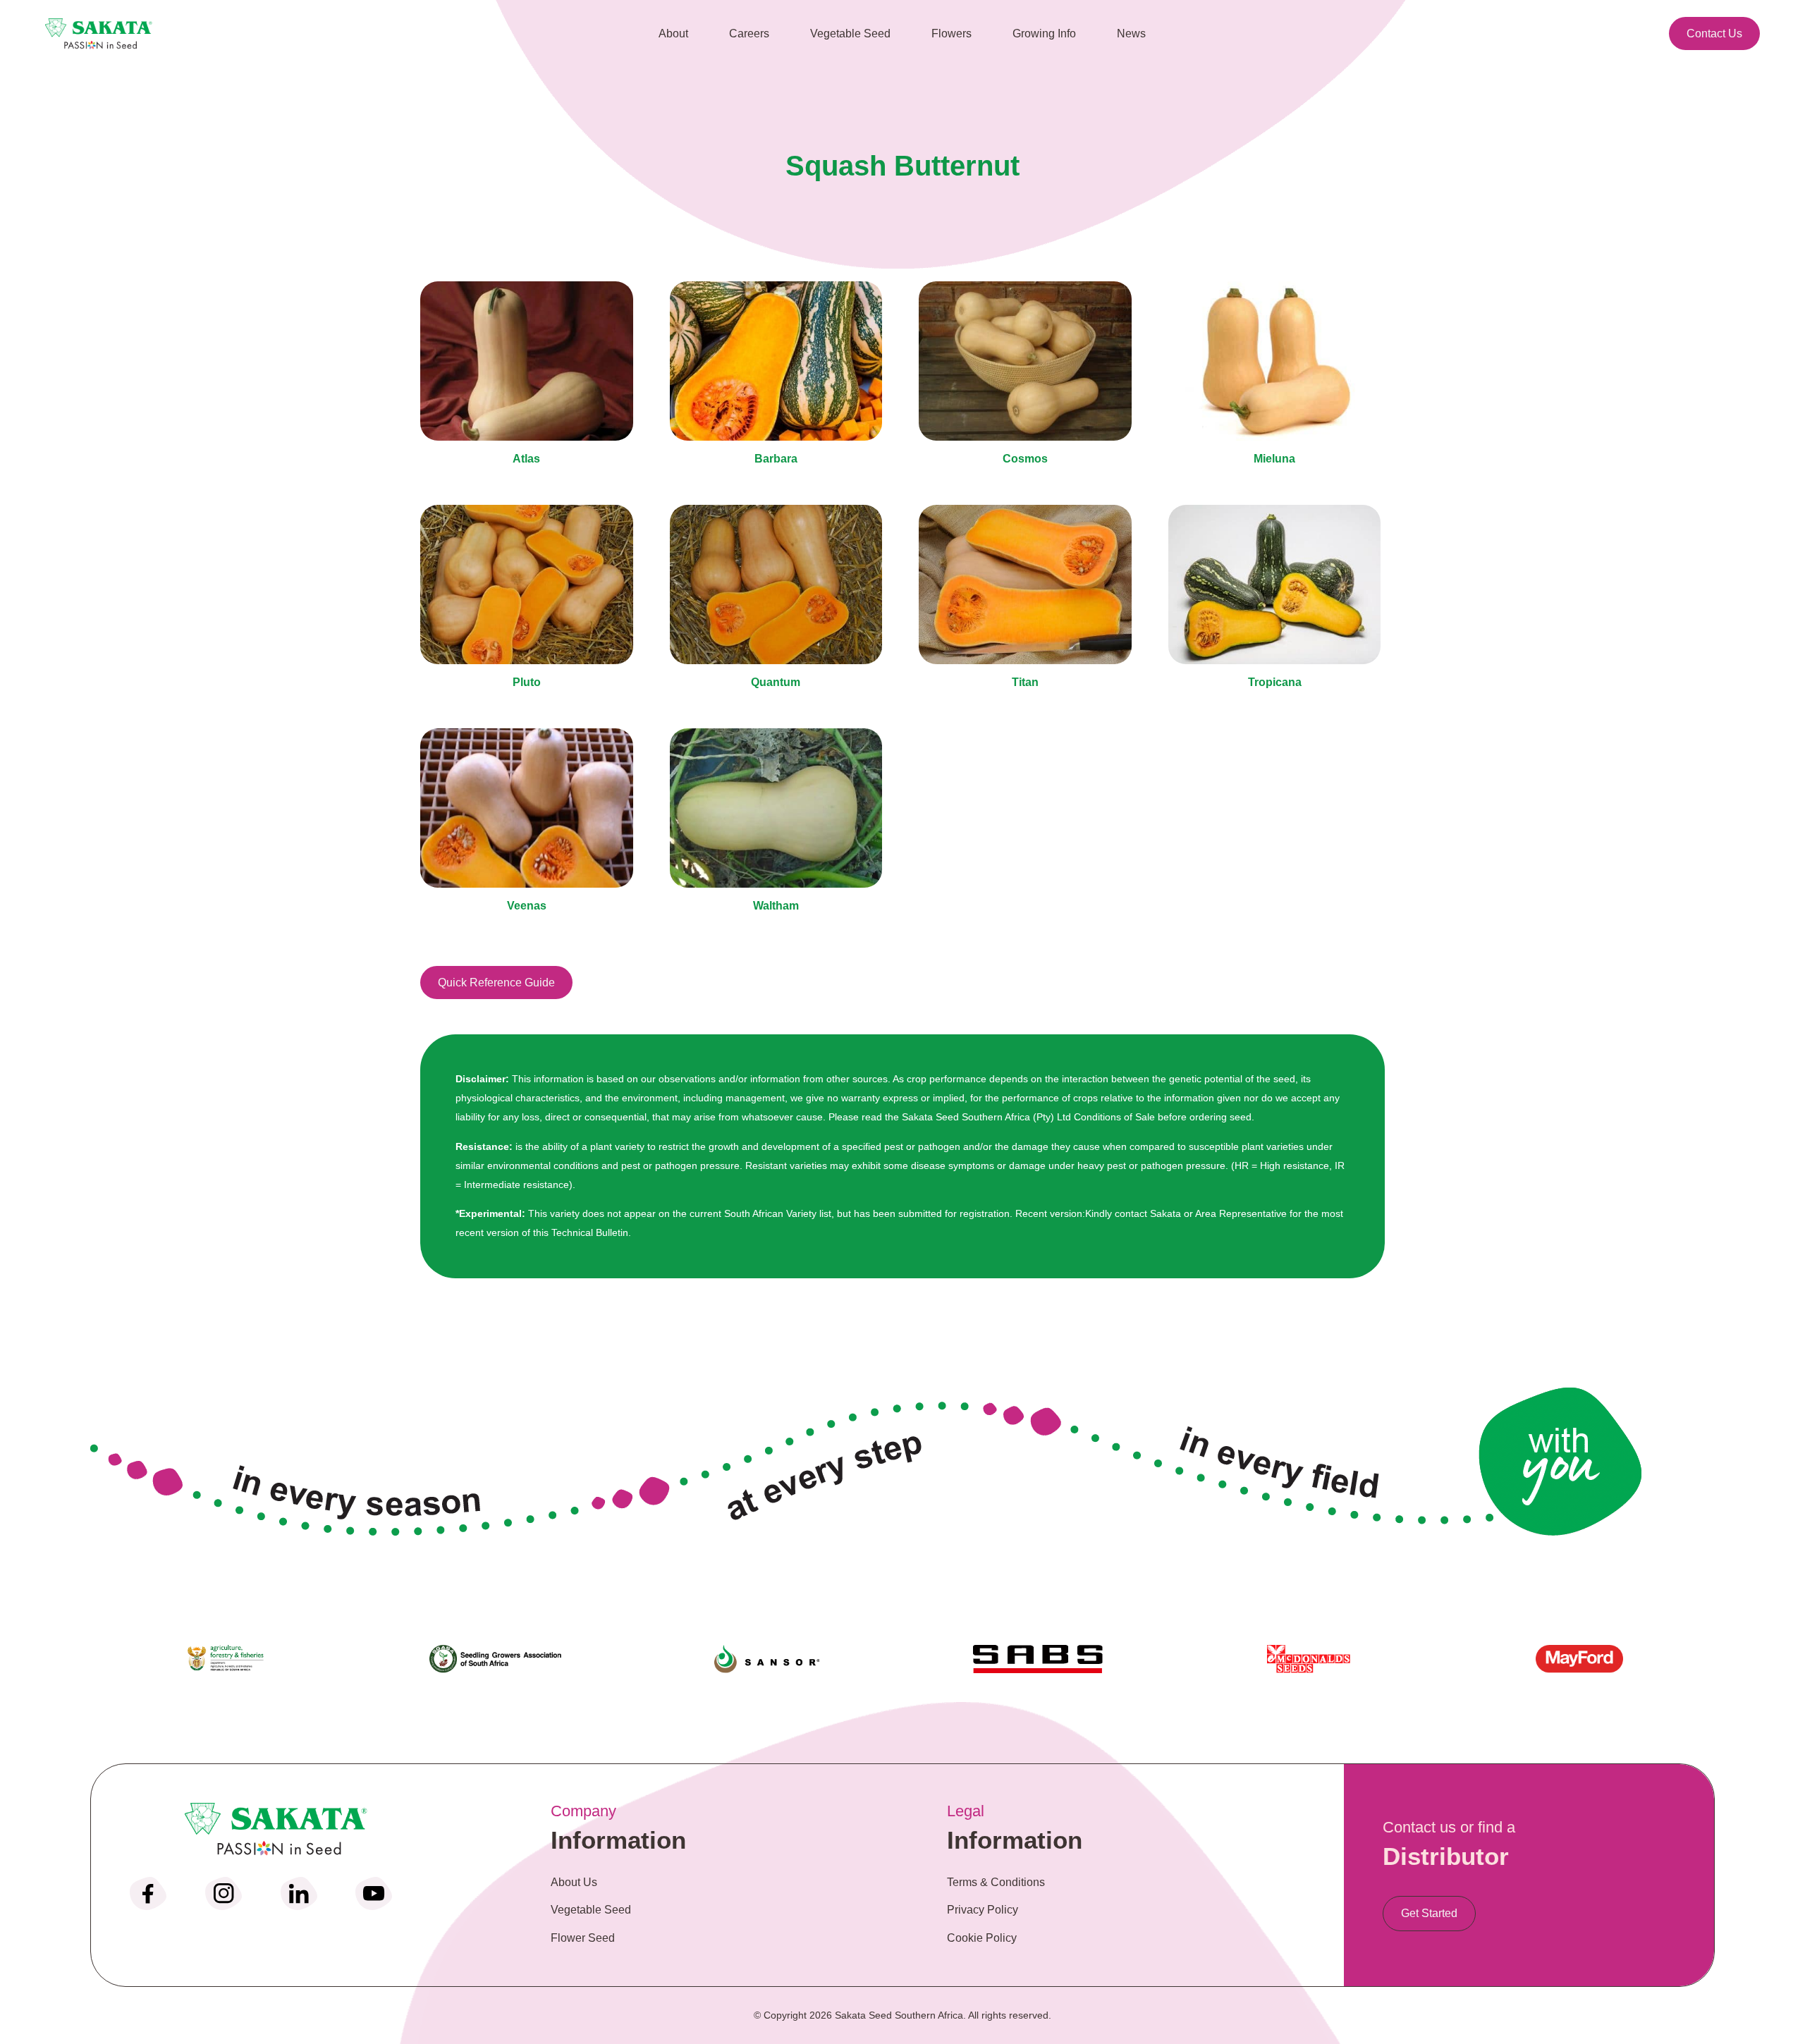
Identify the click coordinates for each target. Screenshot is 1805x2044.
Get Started (1429, 1913)
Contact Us (1714, 33)
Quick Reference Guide (496, 983)
